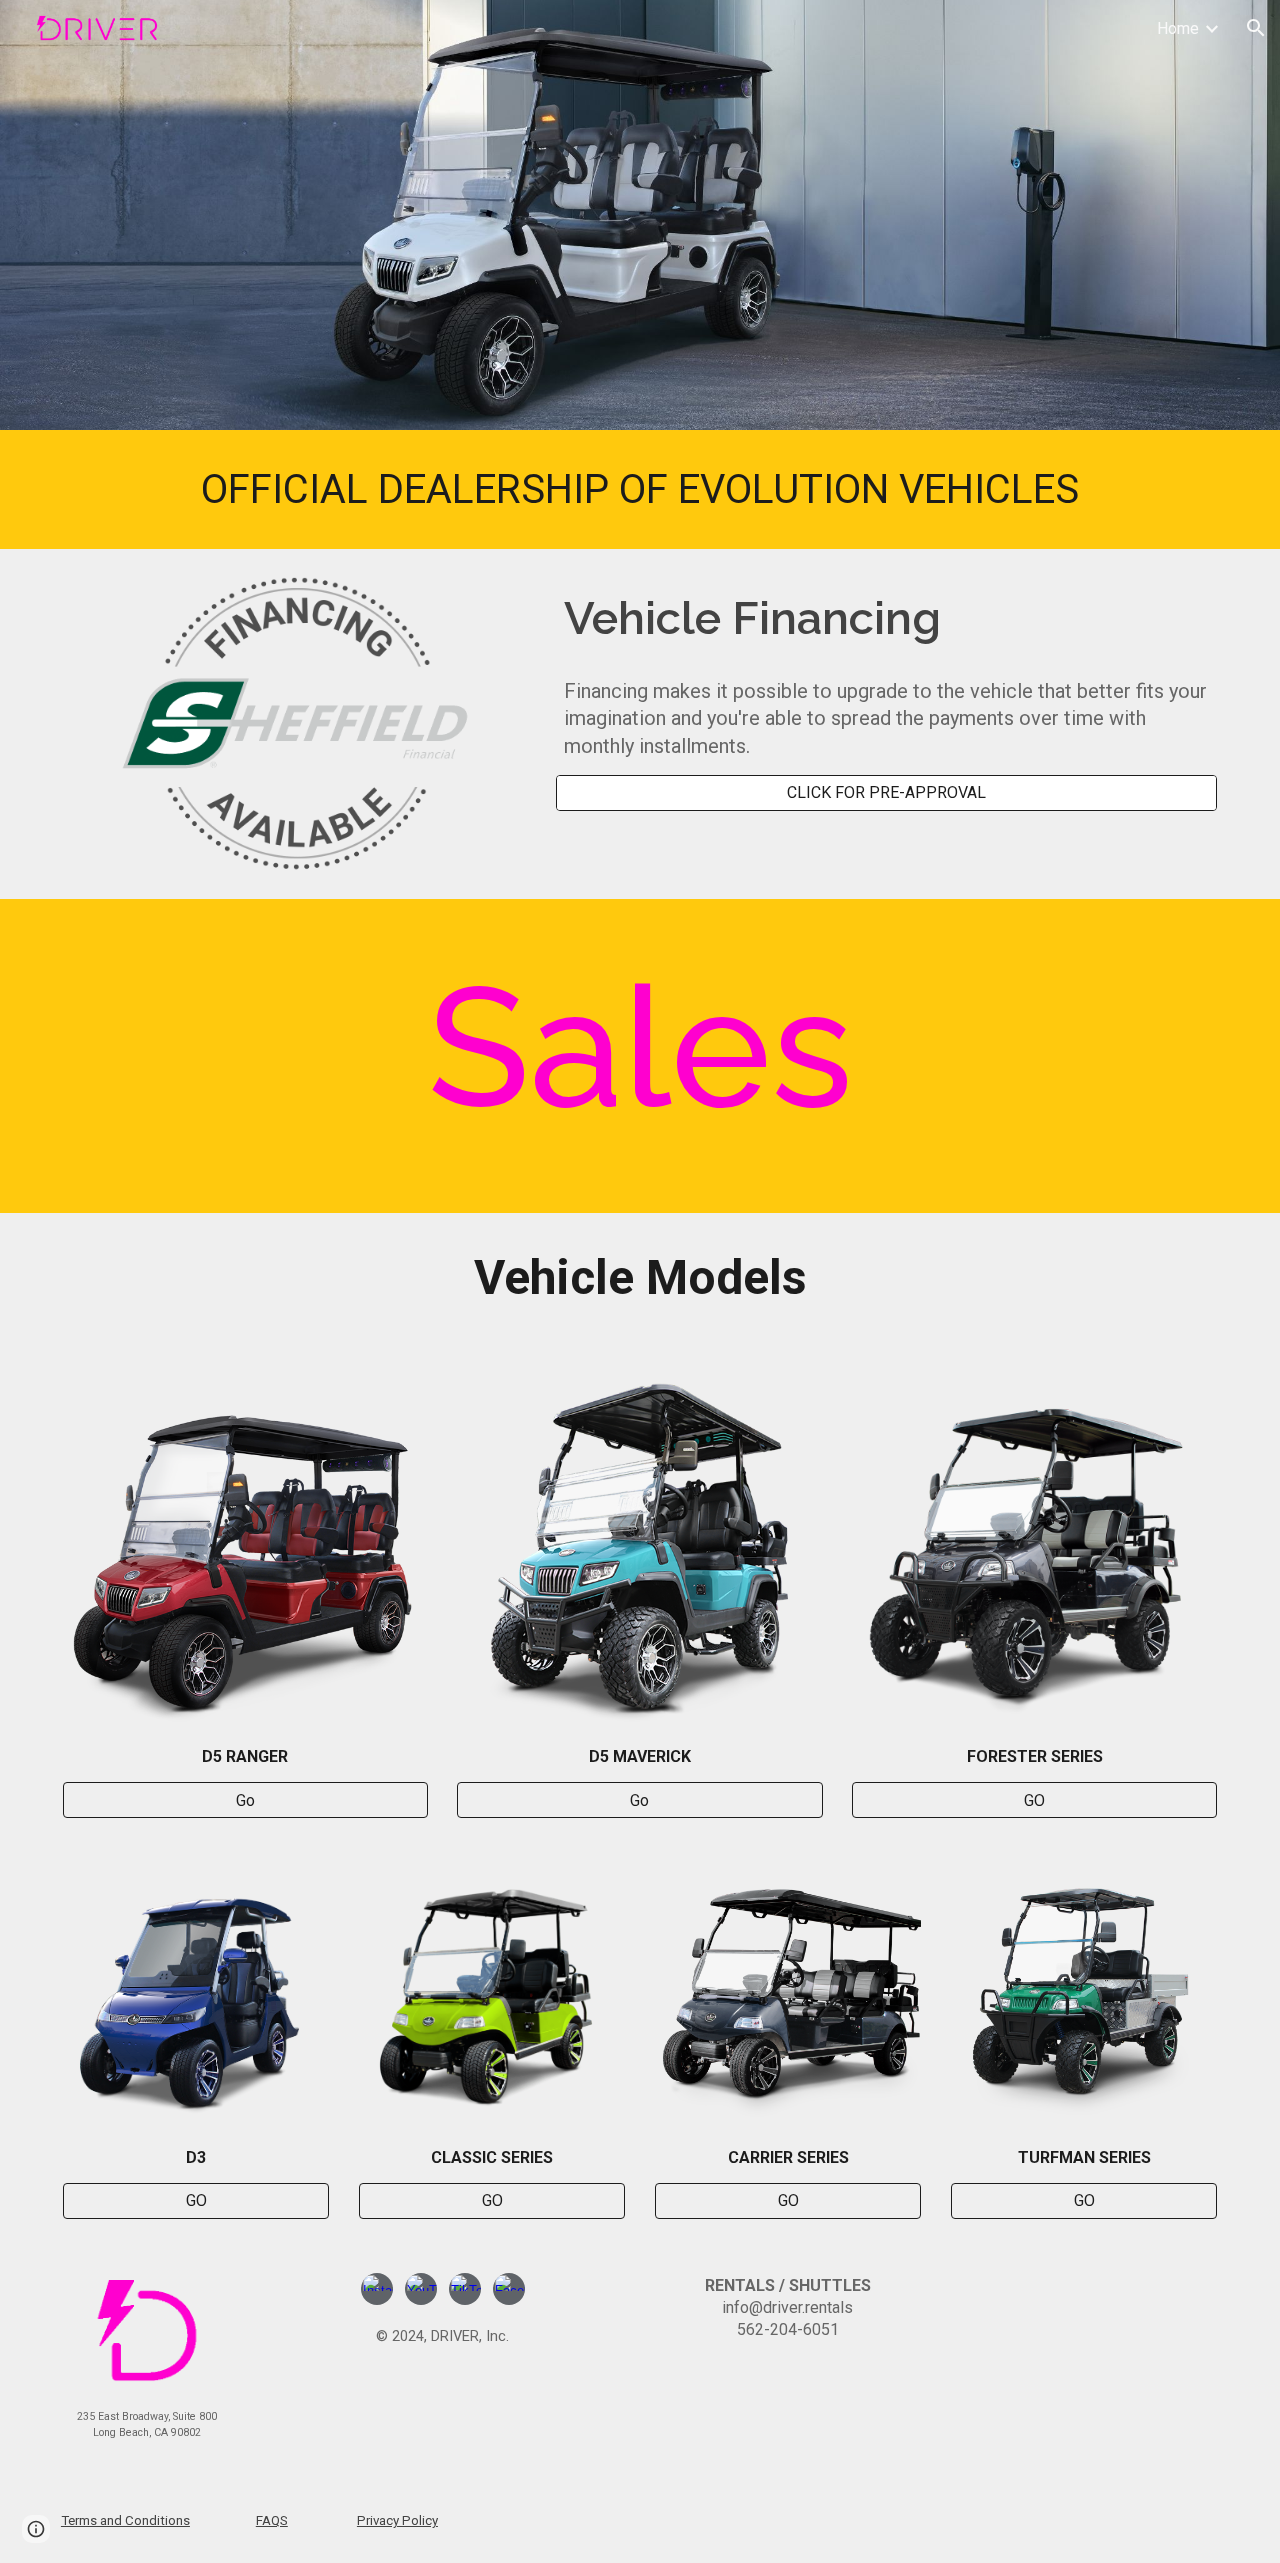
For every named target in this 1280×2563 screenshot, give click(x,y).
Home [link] (1178, 28)
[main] (640, 489)
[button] (1256, 28)
